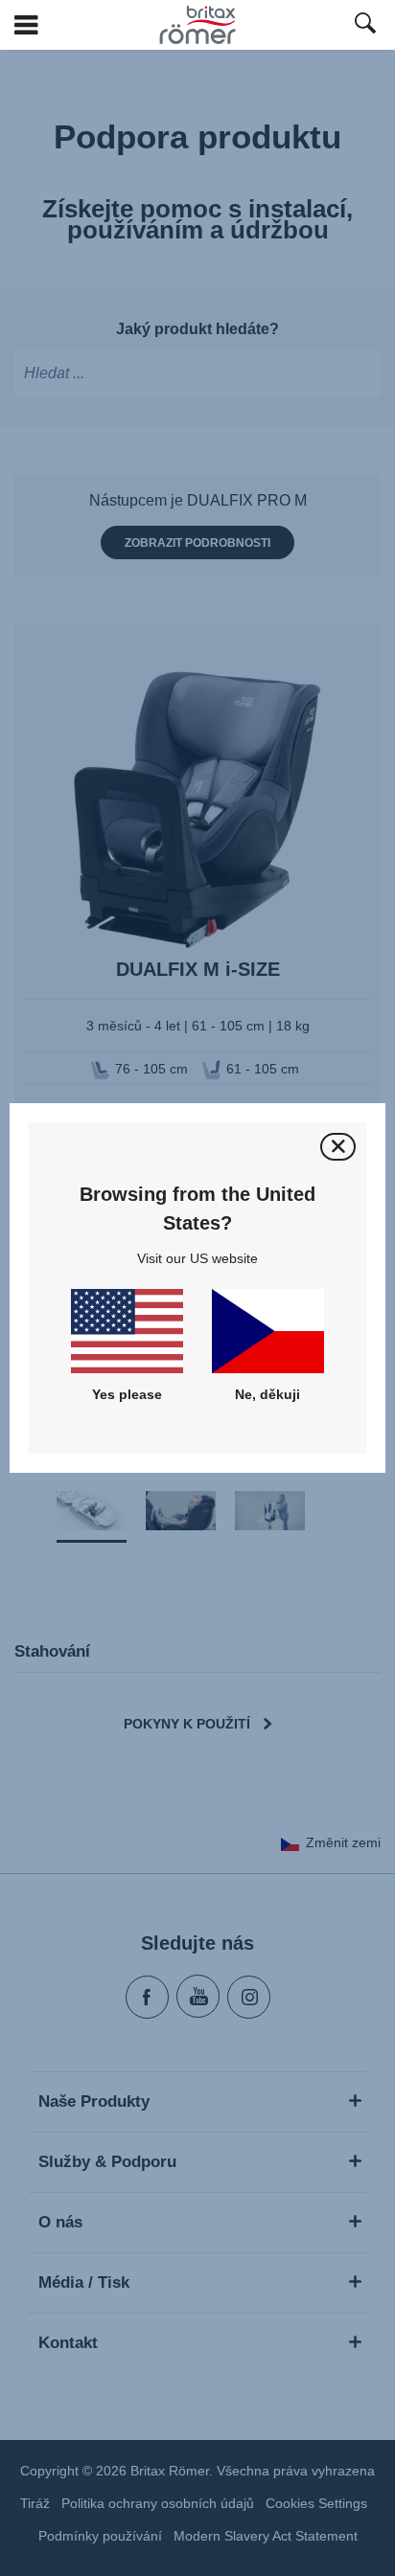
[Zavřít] (338, 1147)
